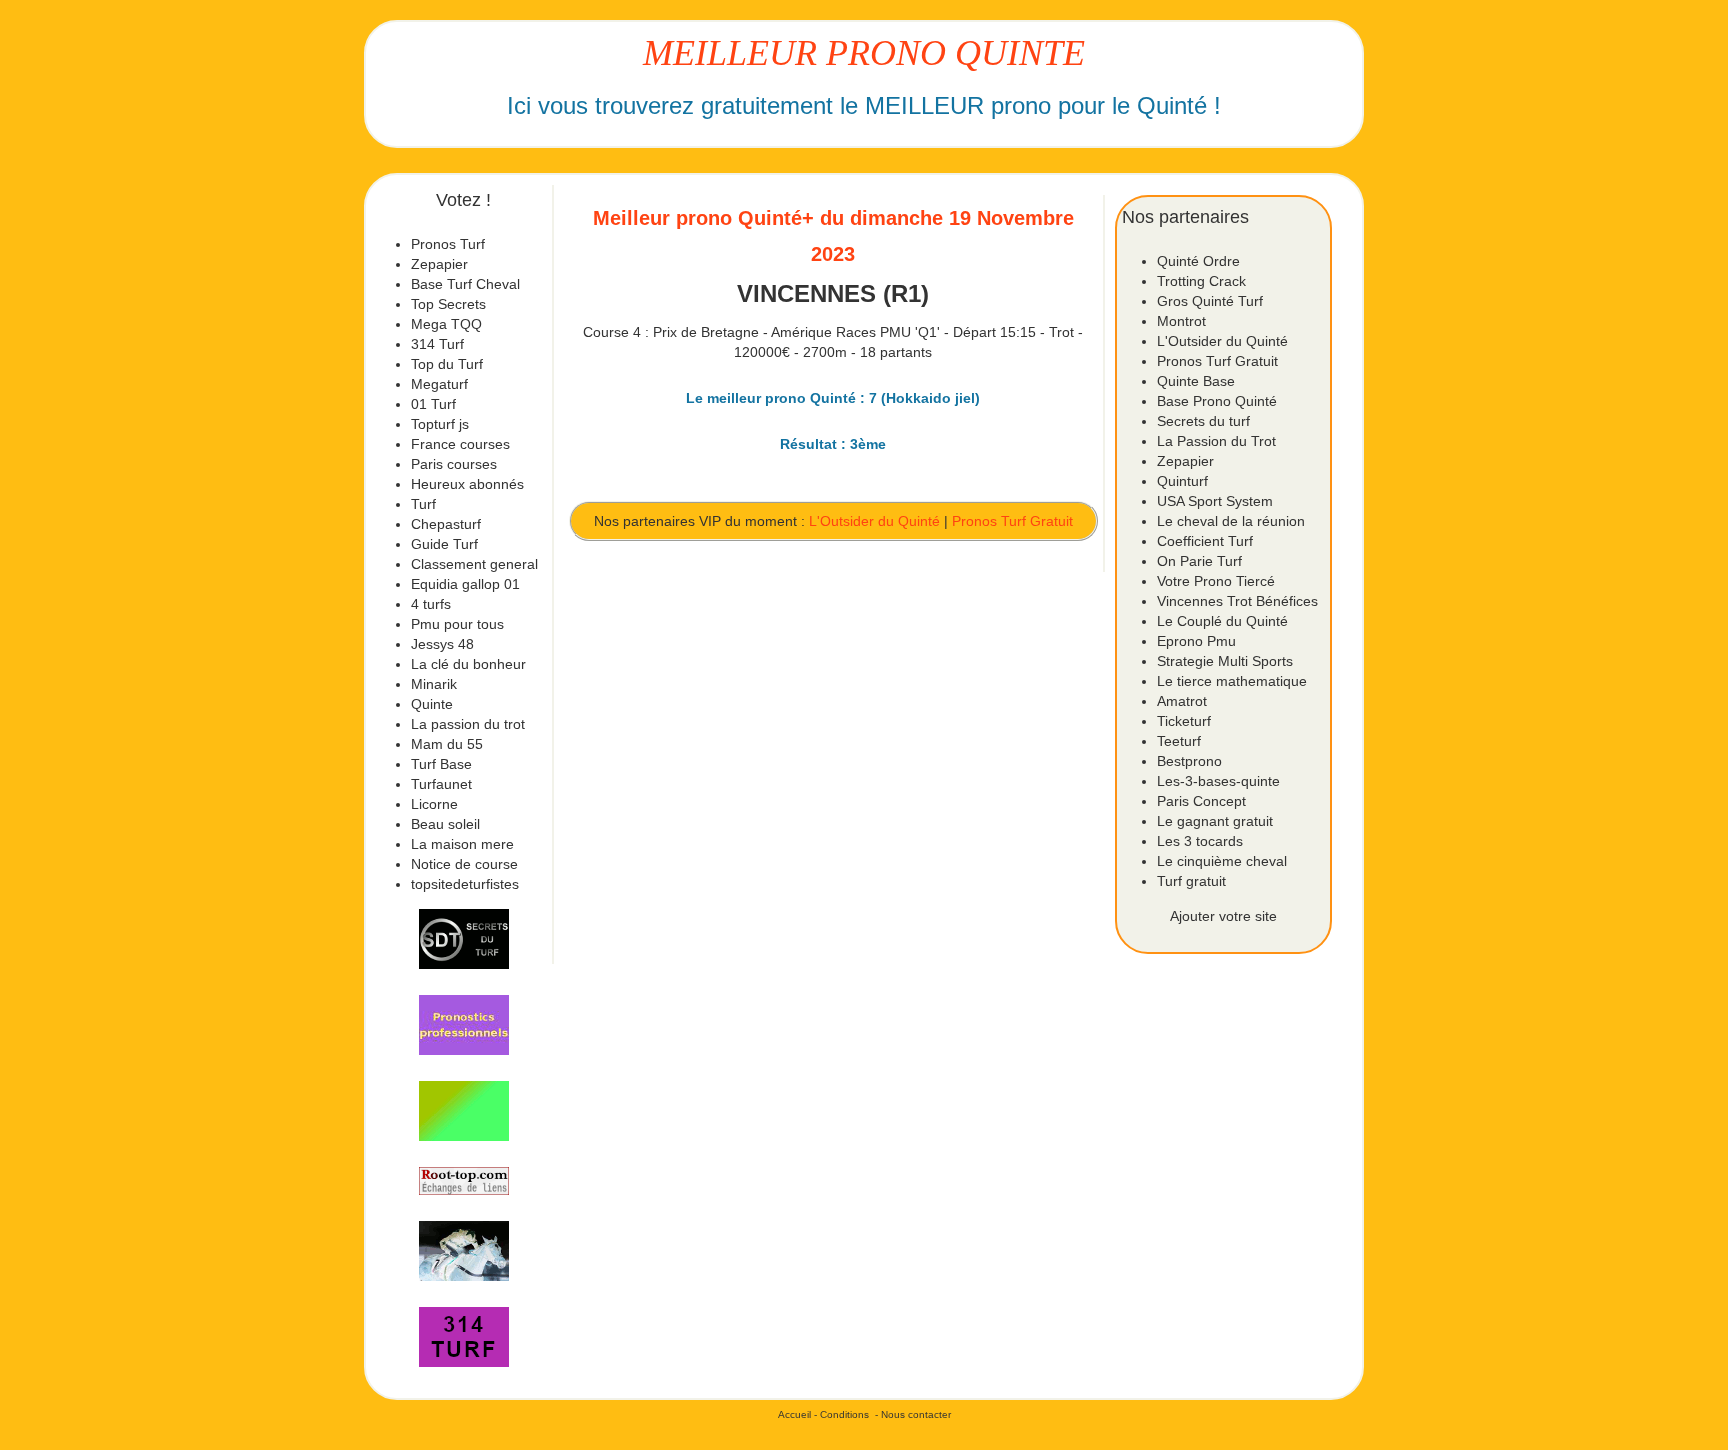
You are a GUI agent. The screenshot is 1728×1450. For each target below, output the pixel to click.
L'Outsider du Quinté (874, 521)
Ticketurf (1184, 721)
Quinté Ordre (1198, 261)
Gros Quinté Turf (1210, 301)
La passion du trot (468, 724)
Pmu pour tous (457, 624)
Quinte (432, 704)
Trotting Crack (1201, 281)
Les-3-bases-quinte (1218, 781)
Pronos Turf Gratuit (1012, 521)
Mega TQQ (446, 324)
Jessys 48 (442, 644)
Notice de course (464, 864)
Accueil (794, 1414)
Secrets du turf (1203, 421)
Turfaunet (441, 784)
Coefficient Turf (1205, 541)
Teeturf (1179, 741)
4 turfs (431, 604)
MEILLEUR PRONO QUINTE (864, 53)
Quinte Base (1196, 381)
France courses (460, 444)
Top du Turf (447, 364)
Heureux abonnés (467, 484)
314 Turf (437, 344)
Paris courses (454, 464)
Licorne (434, 804)
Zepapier (439, 264)
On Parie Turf (1199, 561)
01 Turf (433, 404)
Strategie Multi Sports (1225, 661)
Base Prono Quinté (1217, 401)
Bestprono (1189, 761)
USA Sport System (1215, 501)
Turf (423, 504)
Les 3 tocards (1200, 841)
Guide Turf (444, 544)
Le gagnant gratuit (1215, 821)
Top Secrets (448, 304)
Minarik (434, 684)
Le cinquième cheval (1222, 861)
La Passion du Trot (1216, 441)
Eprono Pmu (1196, 641)
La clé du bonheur (468, 664)
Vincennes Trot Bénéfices (1237, 601)
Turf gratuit (1191, 881)
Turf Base (441, 764)
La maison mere (462, 844)
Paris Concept (1201, 801)
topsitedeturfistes (465, 884)
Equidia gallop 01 (465, 584)
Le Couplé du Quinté (1222, 621)
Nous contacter (916, 1414)
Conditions (844, 1414)
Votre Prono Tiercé (1216, 581)
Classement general (474, 564)
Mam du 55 (447, 744)
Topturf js (440, 424)
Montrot (1181, 321)
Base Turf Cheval (465, 284)
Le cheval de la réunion (1231, 521)
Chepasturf (446, 524)
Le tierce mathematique (1232, 681)
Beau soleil (445, 824)
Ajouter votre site (1223, 916)
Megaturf (439, 384)
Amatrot (1182, 701)
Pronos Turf (448, 244)
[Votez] (464, 939)
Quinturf (1182, 481)
